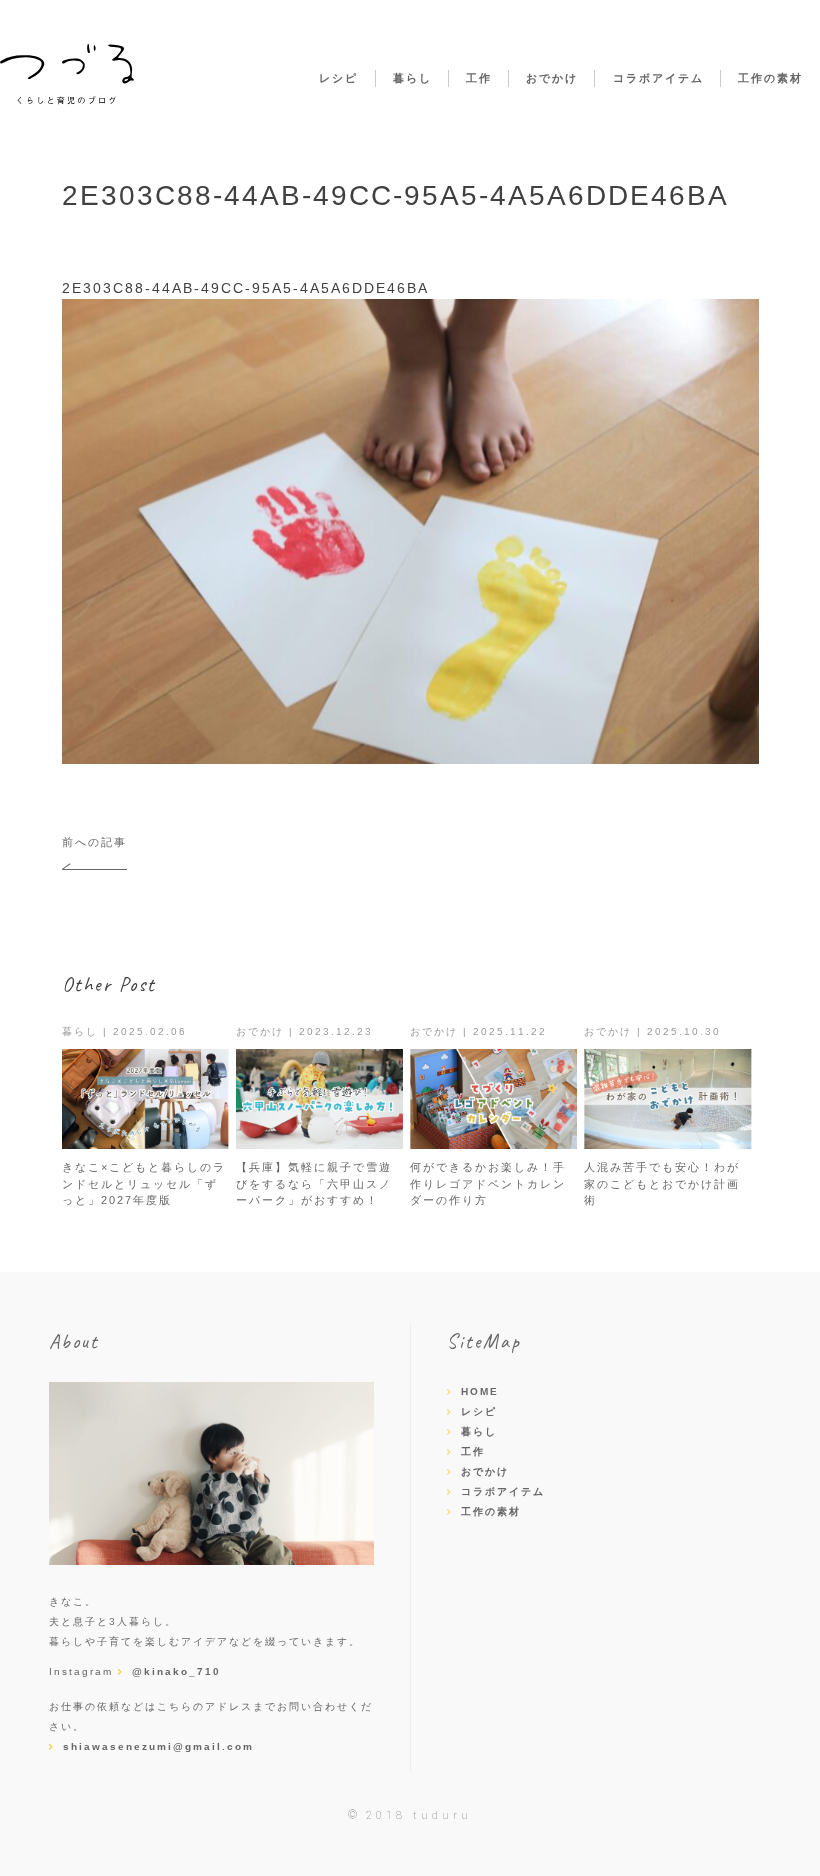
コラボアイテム (658, 78)
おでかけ (552, 78)
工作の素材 (770, 78)
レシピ (338, 78)
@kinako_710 (176, 1671)
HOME (480, 1391)
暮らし (412, 78)
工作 (479, 78)
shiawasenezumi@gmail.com (158, 1746)
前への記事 (94, 842)
